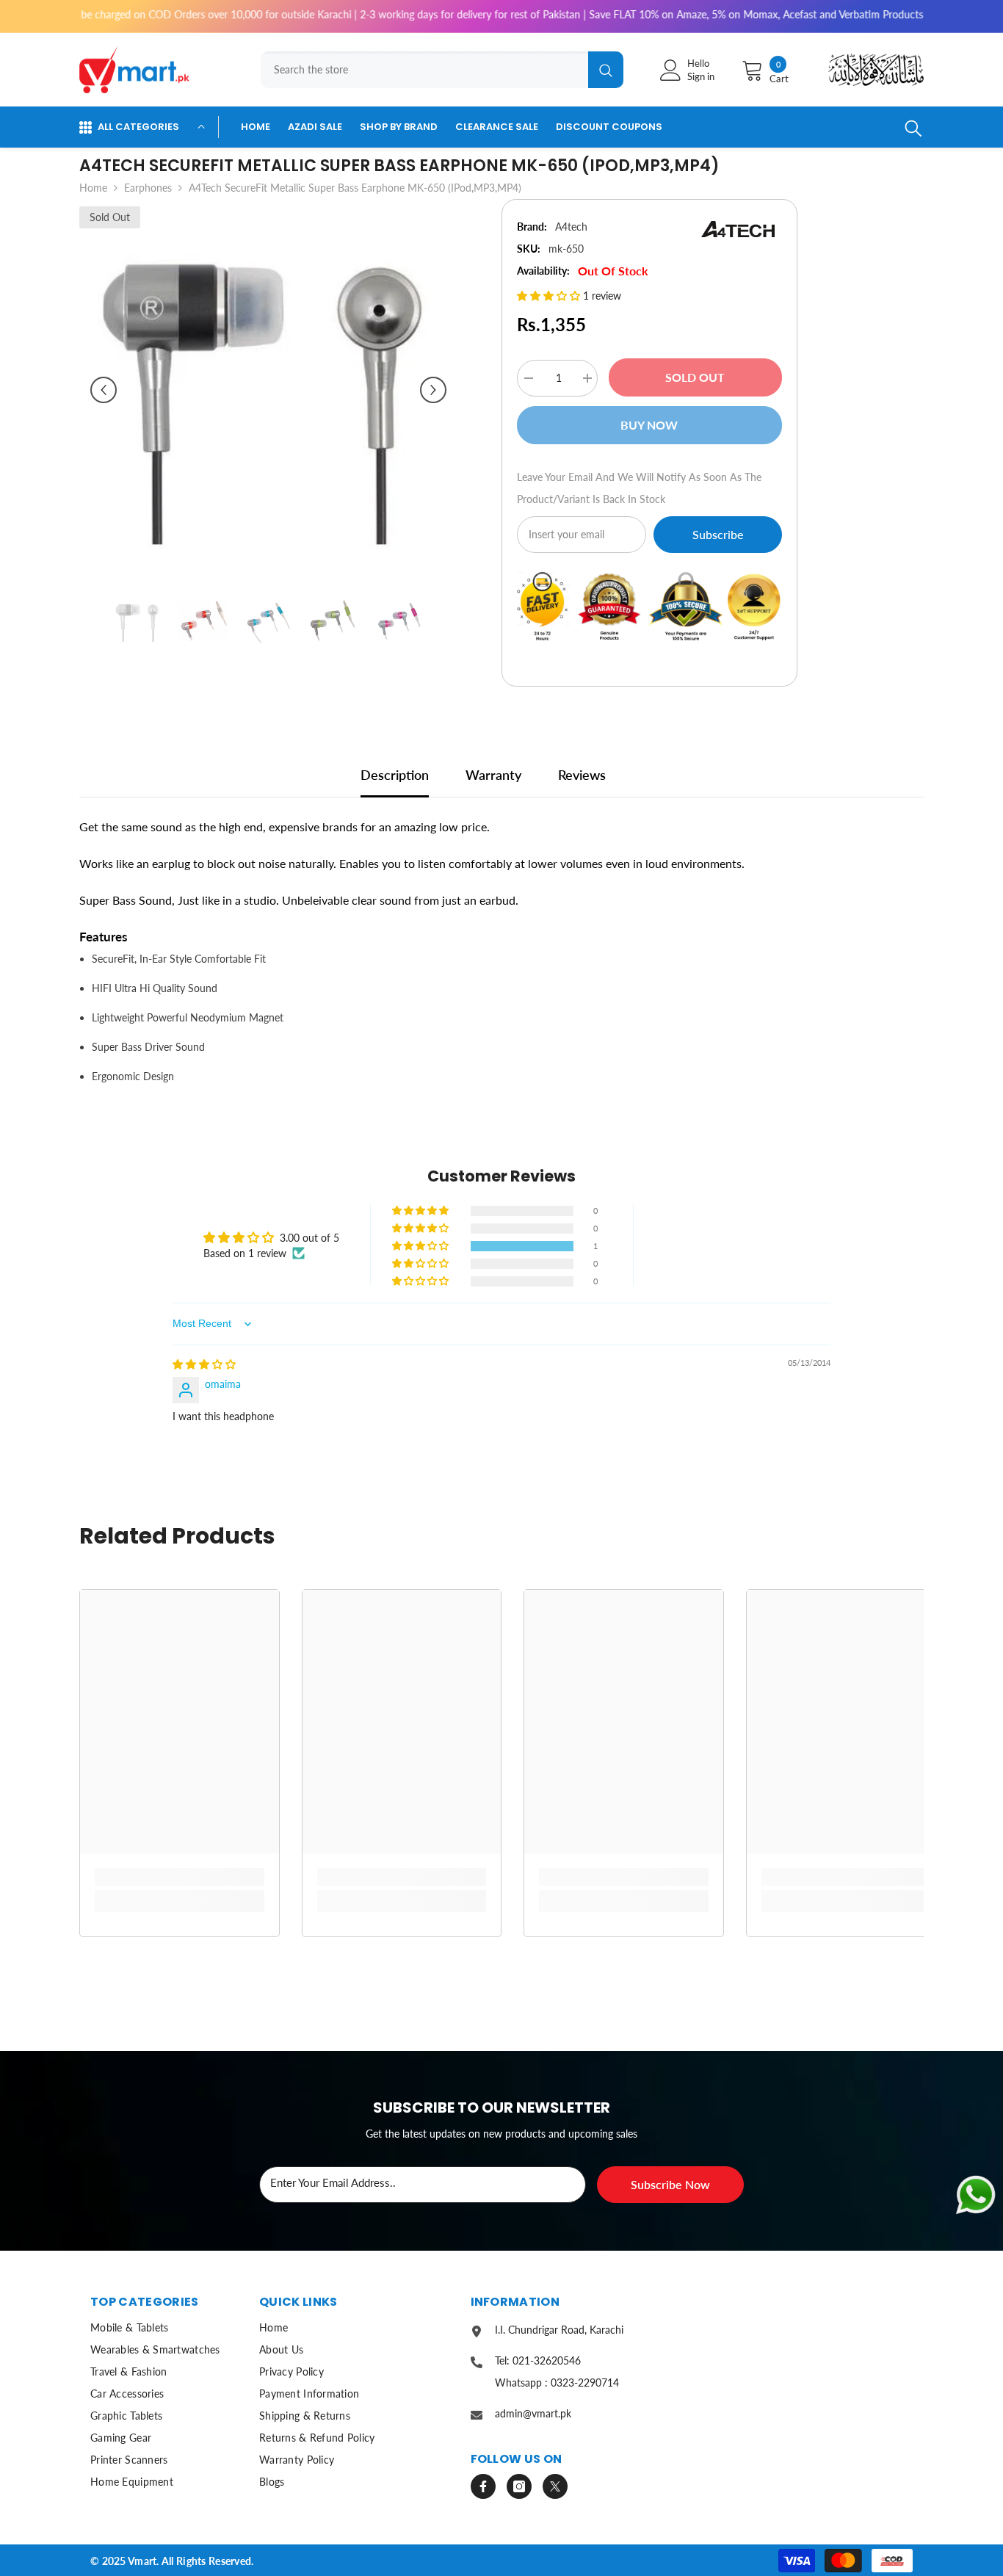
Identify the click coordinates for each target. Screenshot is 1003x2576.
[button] (104, 390)
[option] (268, 390)
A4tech (571, 227)
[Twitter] (555, 2486)
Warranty (493, 775)
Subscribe (718, 534)
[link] (180, 1877)
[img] (204, 1364)
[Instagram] (519, 2486)
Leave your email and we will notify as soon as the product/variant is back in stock (639, 488)
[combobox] (424, 70)
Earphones (148, 188)
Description (395, 775)
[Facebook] (483, 2486)
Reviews (582, 775)
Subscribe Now (670, 2184)
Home (93, 188)
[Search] (438, 70)
